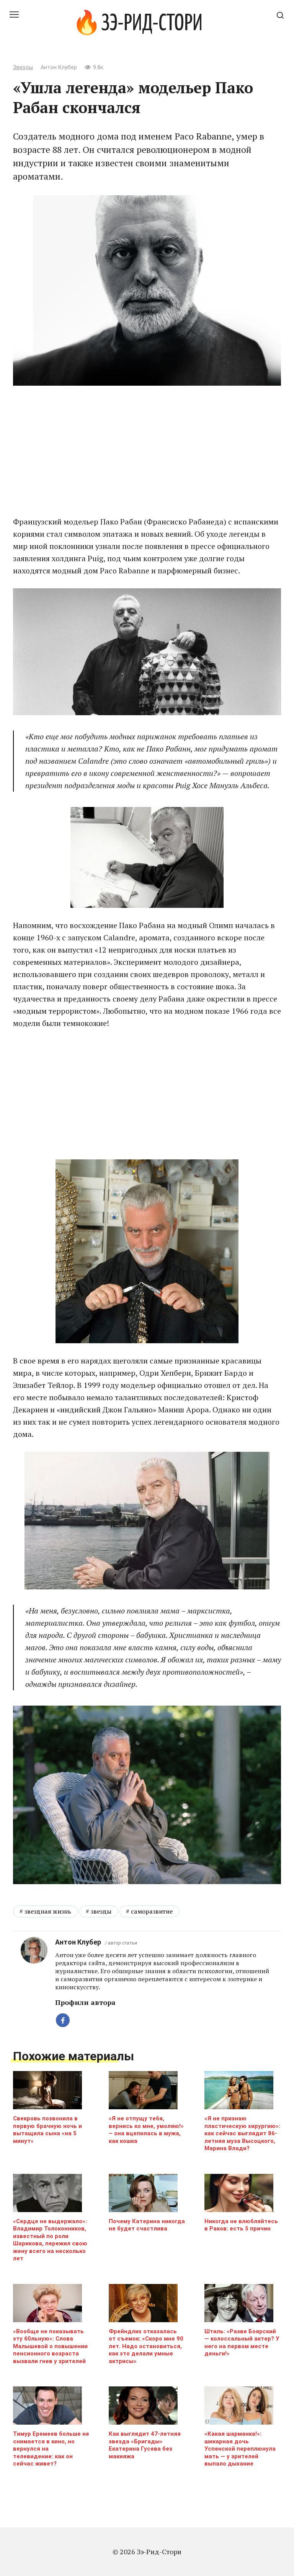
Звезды (23, 67)
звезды (101, 1911)
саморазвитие (152, 1911)
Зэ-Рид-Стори (152, 24)
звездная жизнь (48, 1911)
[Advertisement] (147, 451)
